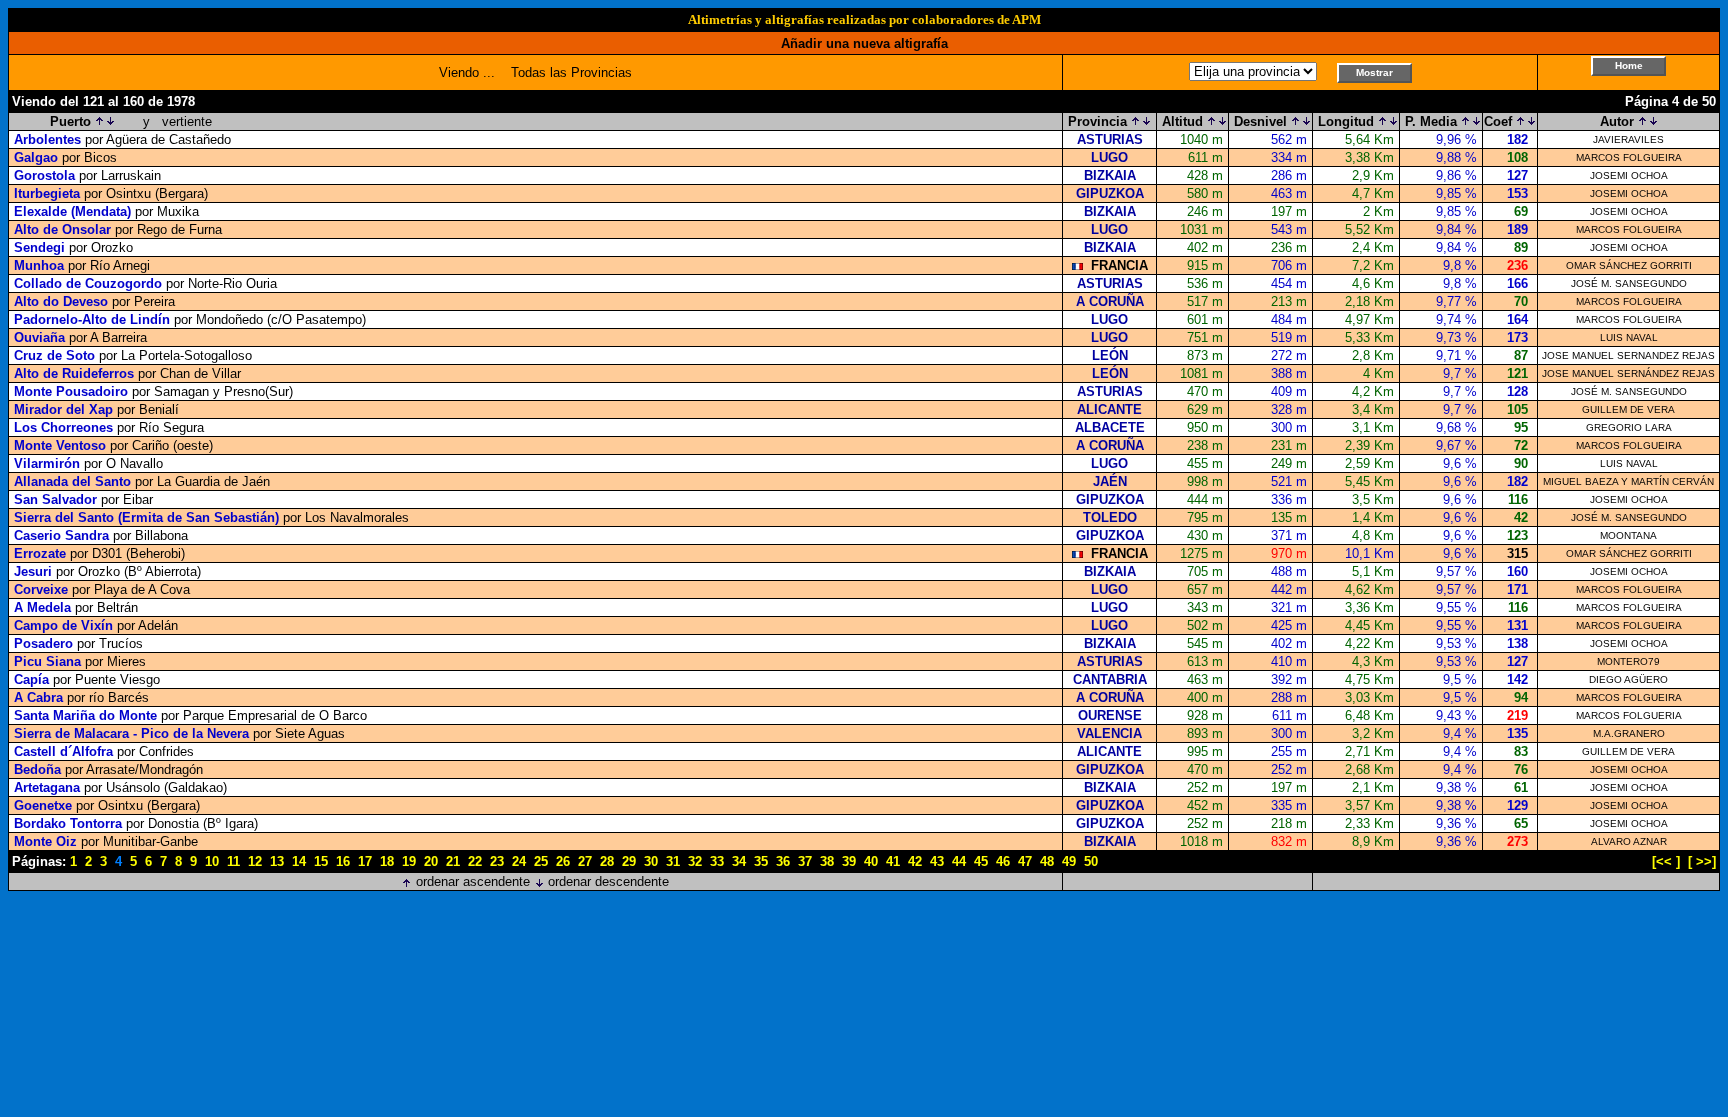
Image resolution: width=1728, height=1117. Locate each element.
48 (1047, 861)
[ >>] (1702, 861)
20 (431, 861)
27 (585, 861)
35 (761, 861)
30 (651, 861)
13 (277, 861)
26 (563, 861)
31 (673, 861)
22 (475, 861)
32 (695, 861)
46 (1003, 861)
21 (453, 861)
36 (783, 861)
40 (871, 861)
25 (541, 861)
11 (233, 861)
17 (365, 861)
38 (827, 861)
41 (893, 861)
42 (915, 861)
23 (497, 861)
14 (299, 861)
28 (607, 861)
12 (255, 861)
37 (805, 861)
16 (343, 861)
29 (629, 861)
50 (1091, 861)
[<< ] (1666, 861)
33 (717, 861)
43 (937, 861)
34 (739, 861)
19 (409, 861)
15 (321, 861)
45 (981, 861)
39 (849, 861)
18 (387, 861)
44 (959, 861)
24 (519, 861)
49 (1069, 861)
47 (1025, 861)
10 (212, 861)
